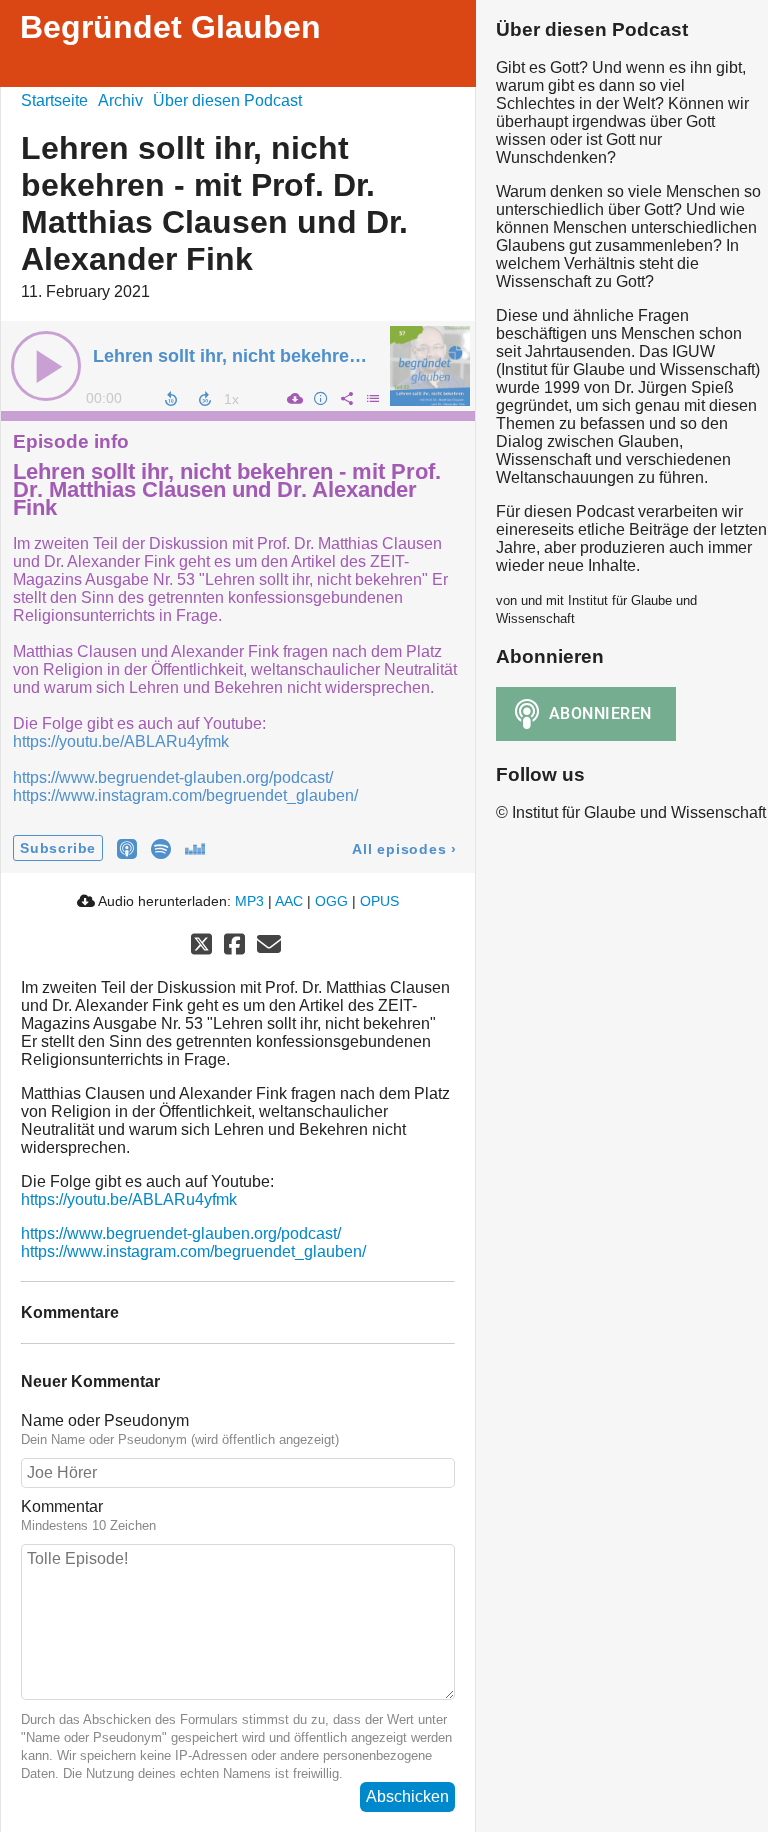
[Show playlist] (372, 398)
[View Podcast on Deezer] (195, 847)
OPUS (379, 901)
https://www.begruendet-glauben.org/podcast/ (173, 777)
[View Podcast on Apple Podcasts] (127, 847)
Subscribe (58, 848)
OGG (331, 901)
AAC (289, 901)
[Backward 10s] (171, 399)
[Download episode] (294, 398)
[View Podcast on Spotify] (161, 847)
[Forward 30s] (205, 399)
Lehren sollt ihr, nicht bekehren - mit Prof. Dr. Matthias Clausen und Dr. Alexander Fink (227, 490)
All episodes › (404, 849)
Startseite (54, 100)
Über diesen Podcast (227, 100)
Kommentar (62, 1506)
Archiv (120, 100)
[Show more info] (320, 398)
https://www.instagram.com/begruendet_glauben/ (185, 795)
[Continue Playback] (46, 366)
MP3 (249, 901)
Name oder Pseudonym (105, 1420)
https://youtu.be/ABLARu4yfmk (121, 741)
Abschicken (407, 1796)
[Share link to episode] (346, 398)
